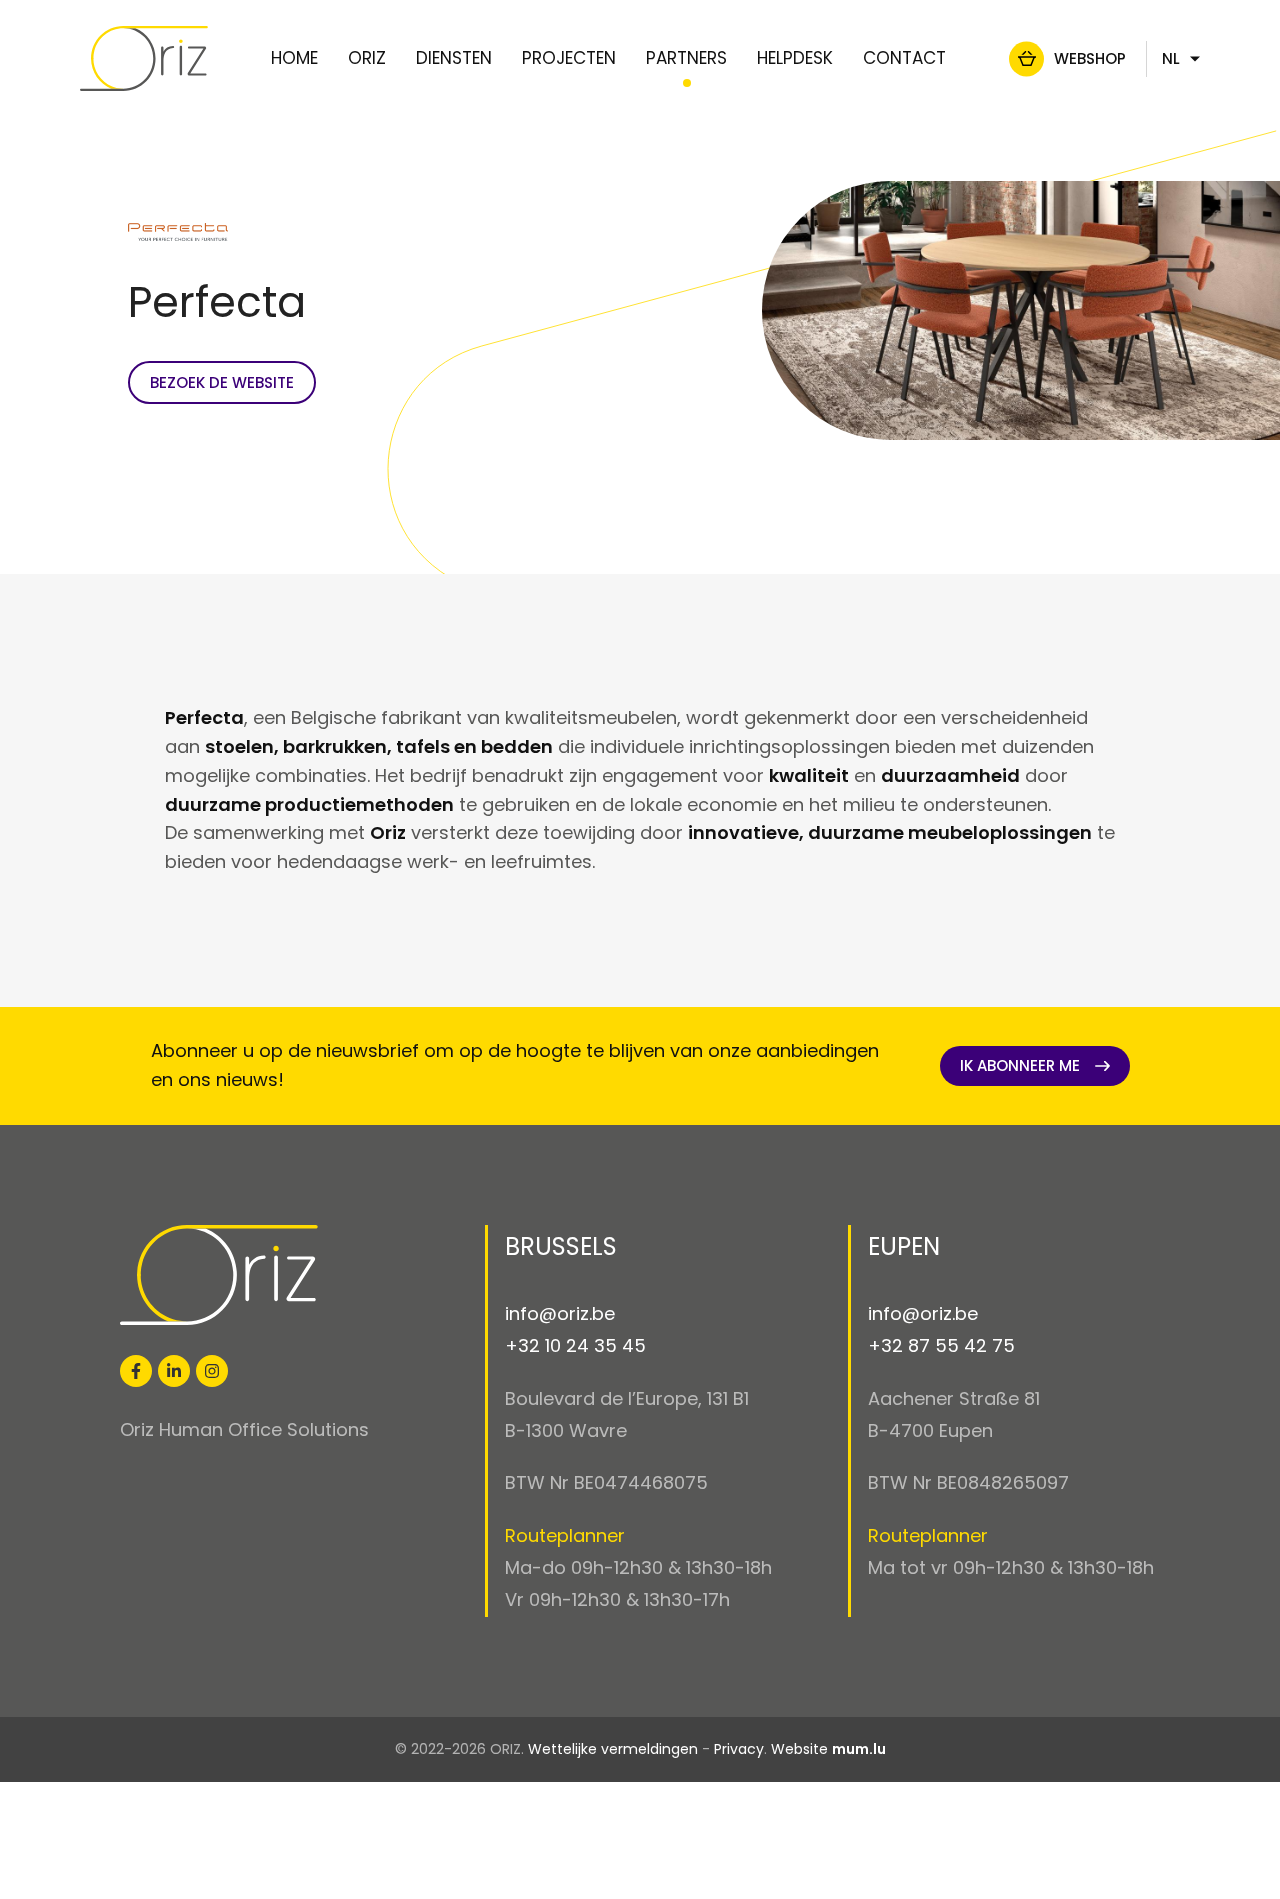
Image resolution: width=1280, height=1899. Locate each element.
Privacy (739, 1749)
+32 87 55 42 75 (941, 1345)
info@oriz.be (560, 1313)
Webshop (1090, 58)
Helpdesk (795, 58)
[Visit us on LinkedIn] (174, 1371)
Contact (904, 58)
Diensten (454, 58)
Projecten (569, 58)
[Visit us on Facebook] (136, 1371)
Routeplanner (565, 1535)
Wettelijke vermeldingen (613, 1749)
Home (294, 58)
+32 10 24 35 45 (575, 1345)
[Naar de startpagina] (144, 58)
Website (799, 1749)
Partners (686, 58)
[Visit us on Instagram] (212, 1371)
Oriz (367, 58)
